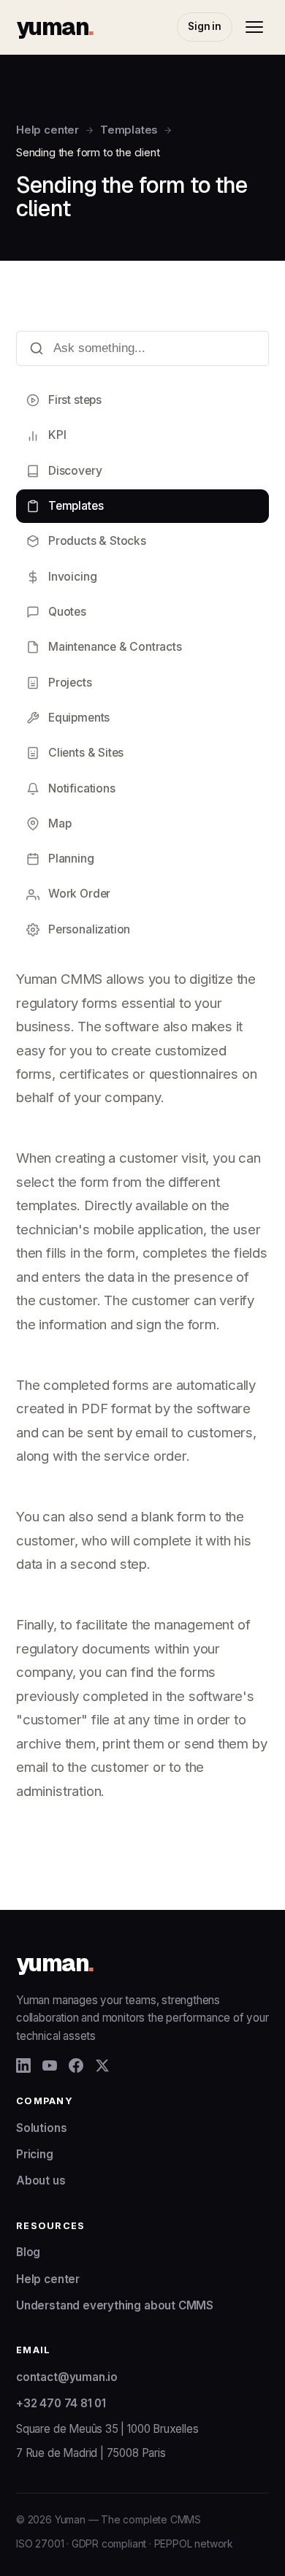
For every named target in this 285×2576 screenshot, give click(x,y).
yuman (54, 27)
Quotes (67, 612)
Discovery (75, 471)
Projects (70, 683)
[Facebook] (76, 2065)
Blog (28, 2252)
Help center (47, 130)
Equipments (79, 718)
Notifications (82, 788)
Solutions (41, 2128)
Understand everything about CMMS (115, 2305)
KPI (57, 435)
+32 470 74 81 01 (61, 2403)
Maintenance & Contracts (115, 647)
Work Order (79, 894)
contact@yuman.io (67, 2377)
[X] (102, 2065)
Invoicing (72, 577)
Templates (129, 130)
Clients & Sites (86, 753)
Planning (71, 859)
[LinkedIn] (23, 2065)
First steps (75, 400)
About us (41, 2181)
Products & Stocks (97, 541)
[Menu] (254, 27)
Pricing (35, 2154)
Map (60, 823)
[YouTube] (50, 2065)
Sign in (205, 26)
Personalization (89, 929)
